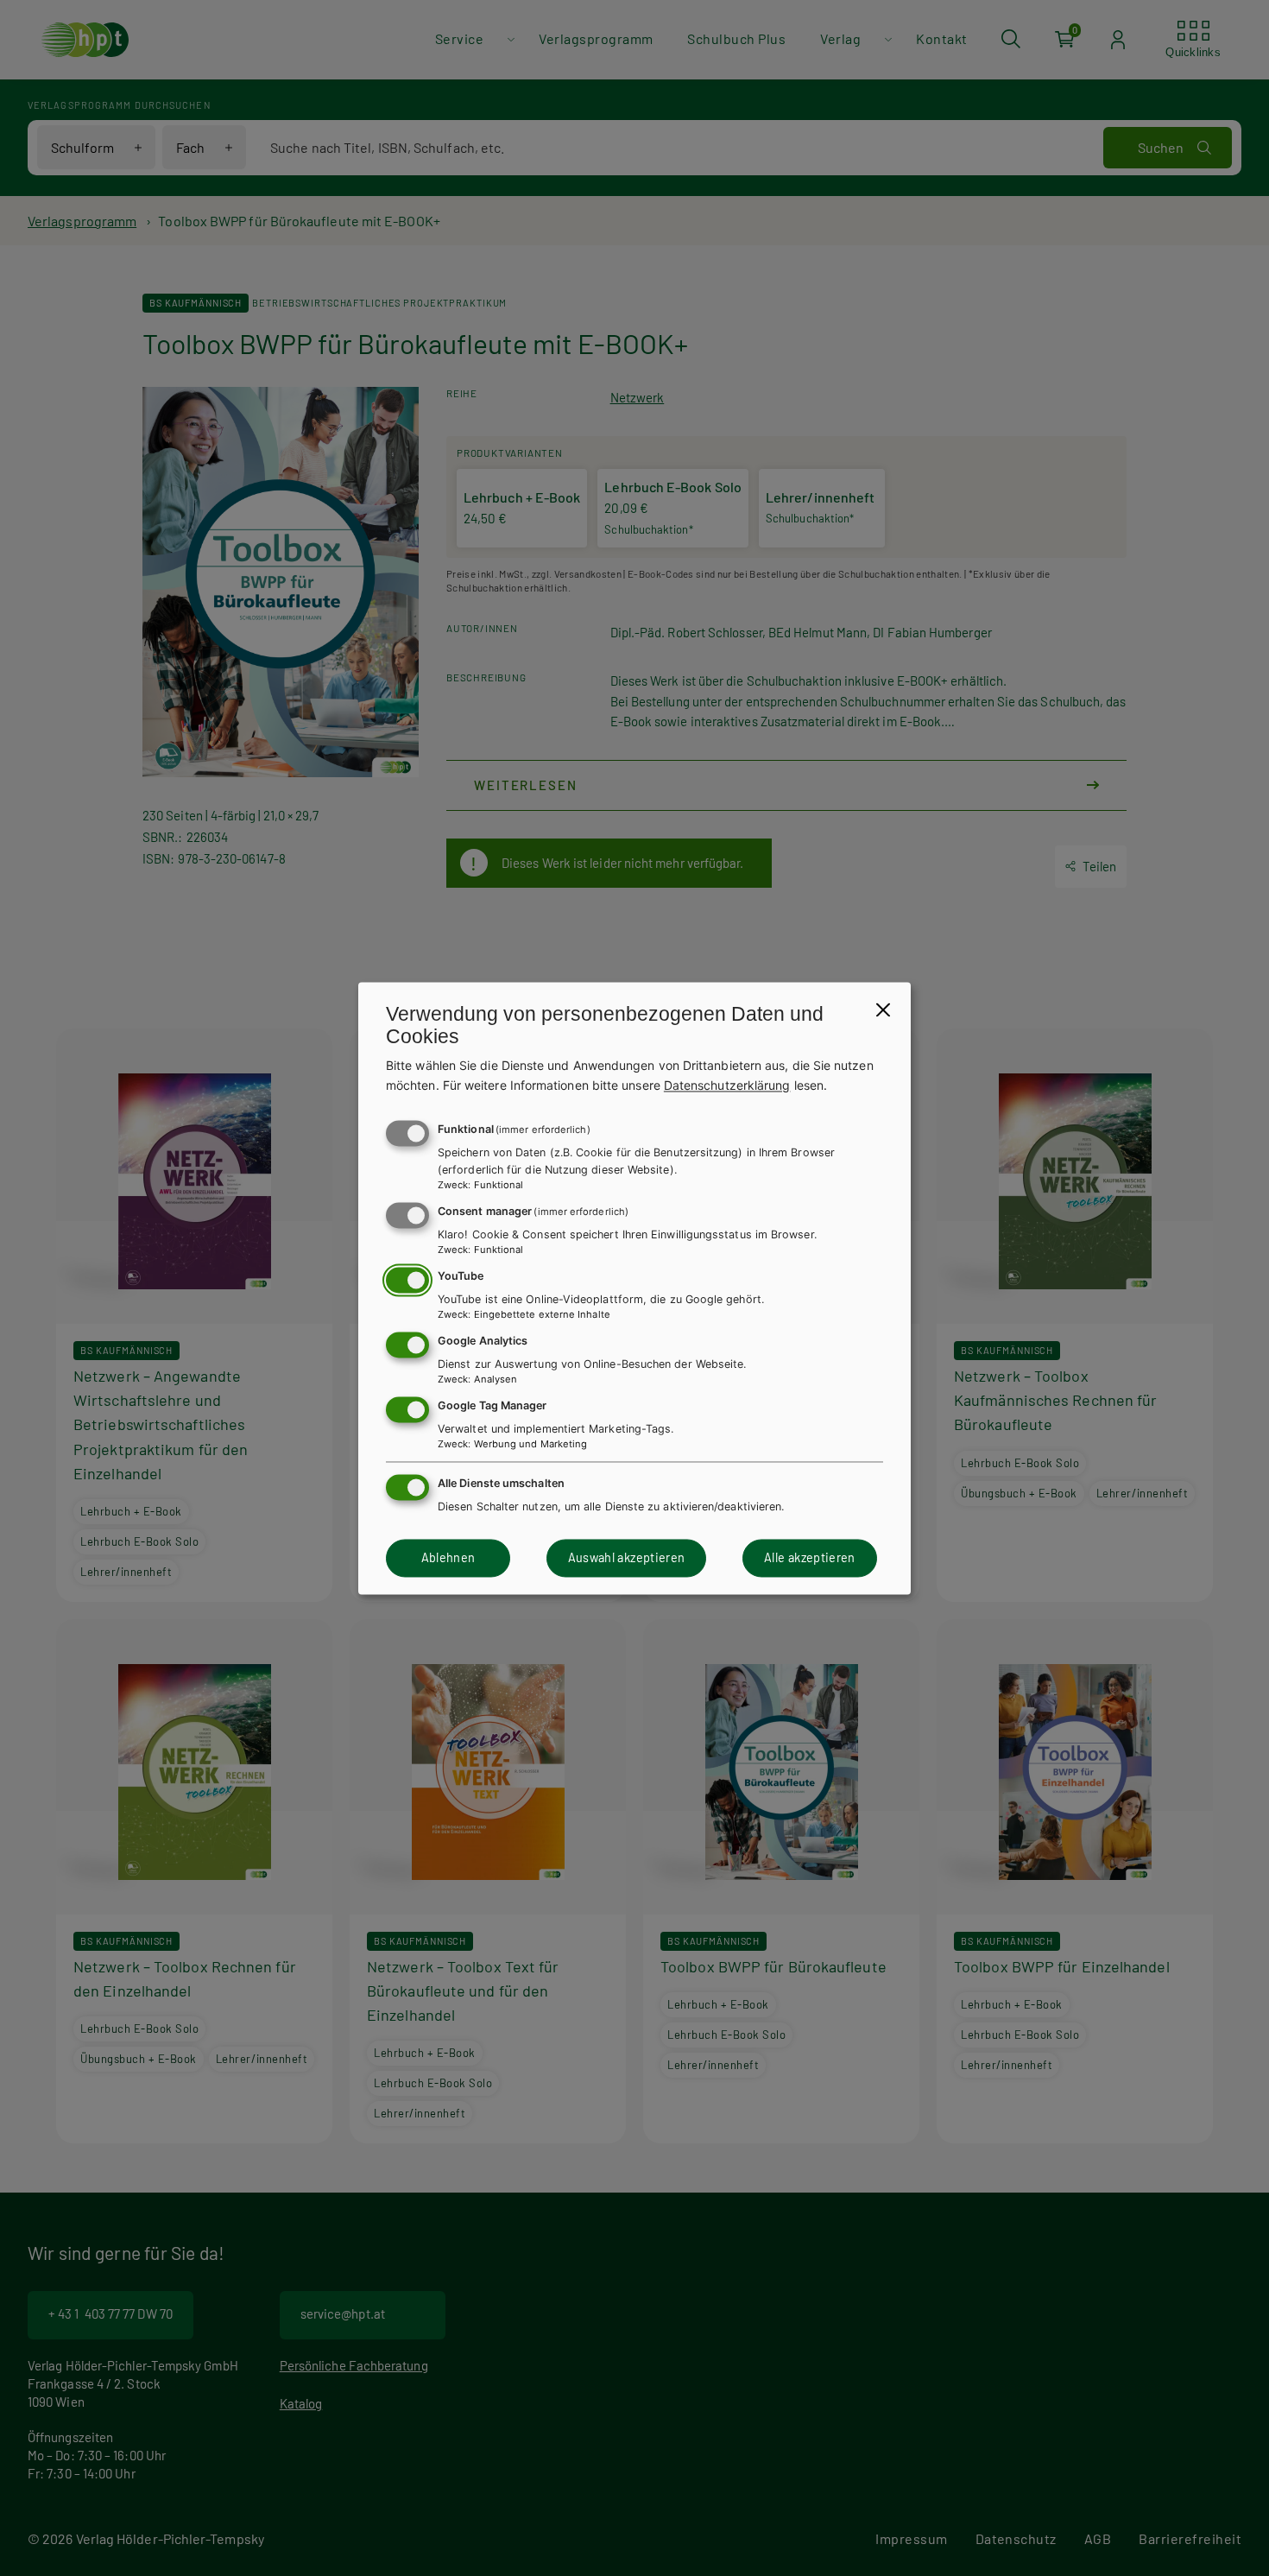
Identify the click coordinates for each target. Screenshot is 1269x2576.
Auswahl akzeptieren (627, 1558)
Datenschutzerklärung (727, 1085)
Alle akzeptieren (810, 1558)
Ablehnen (448, 1558)
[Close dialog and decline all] (883, 1010)
